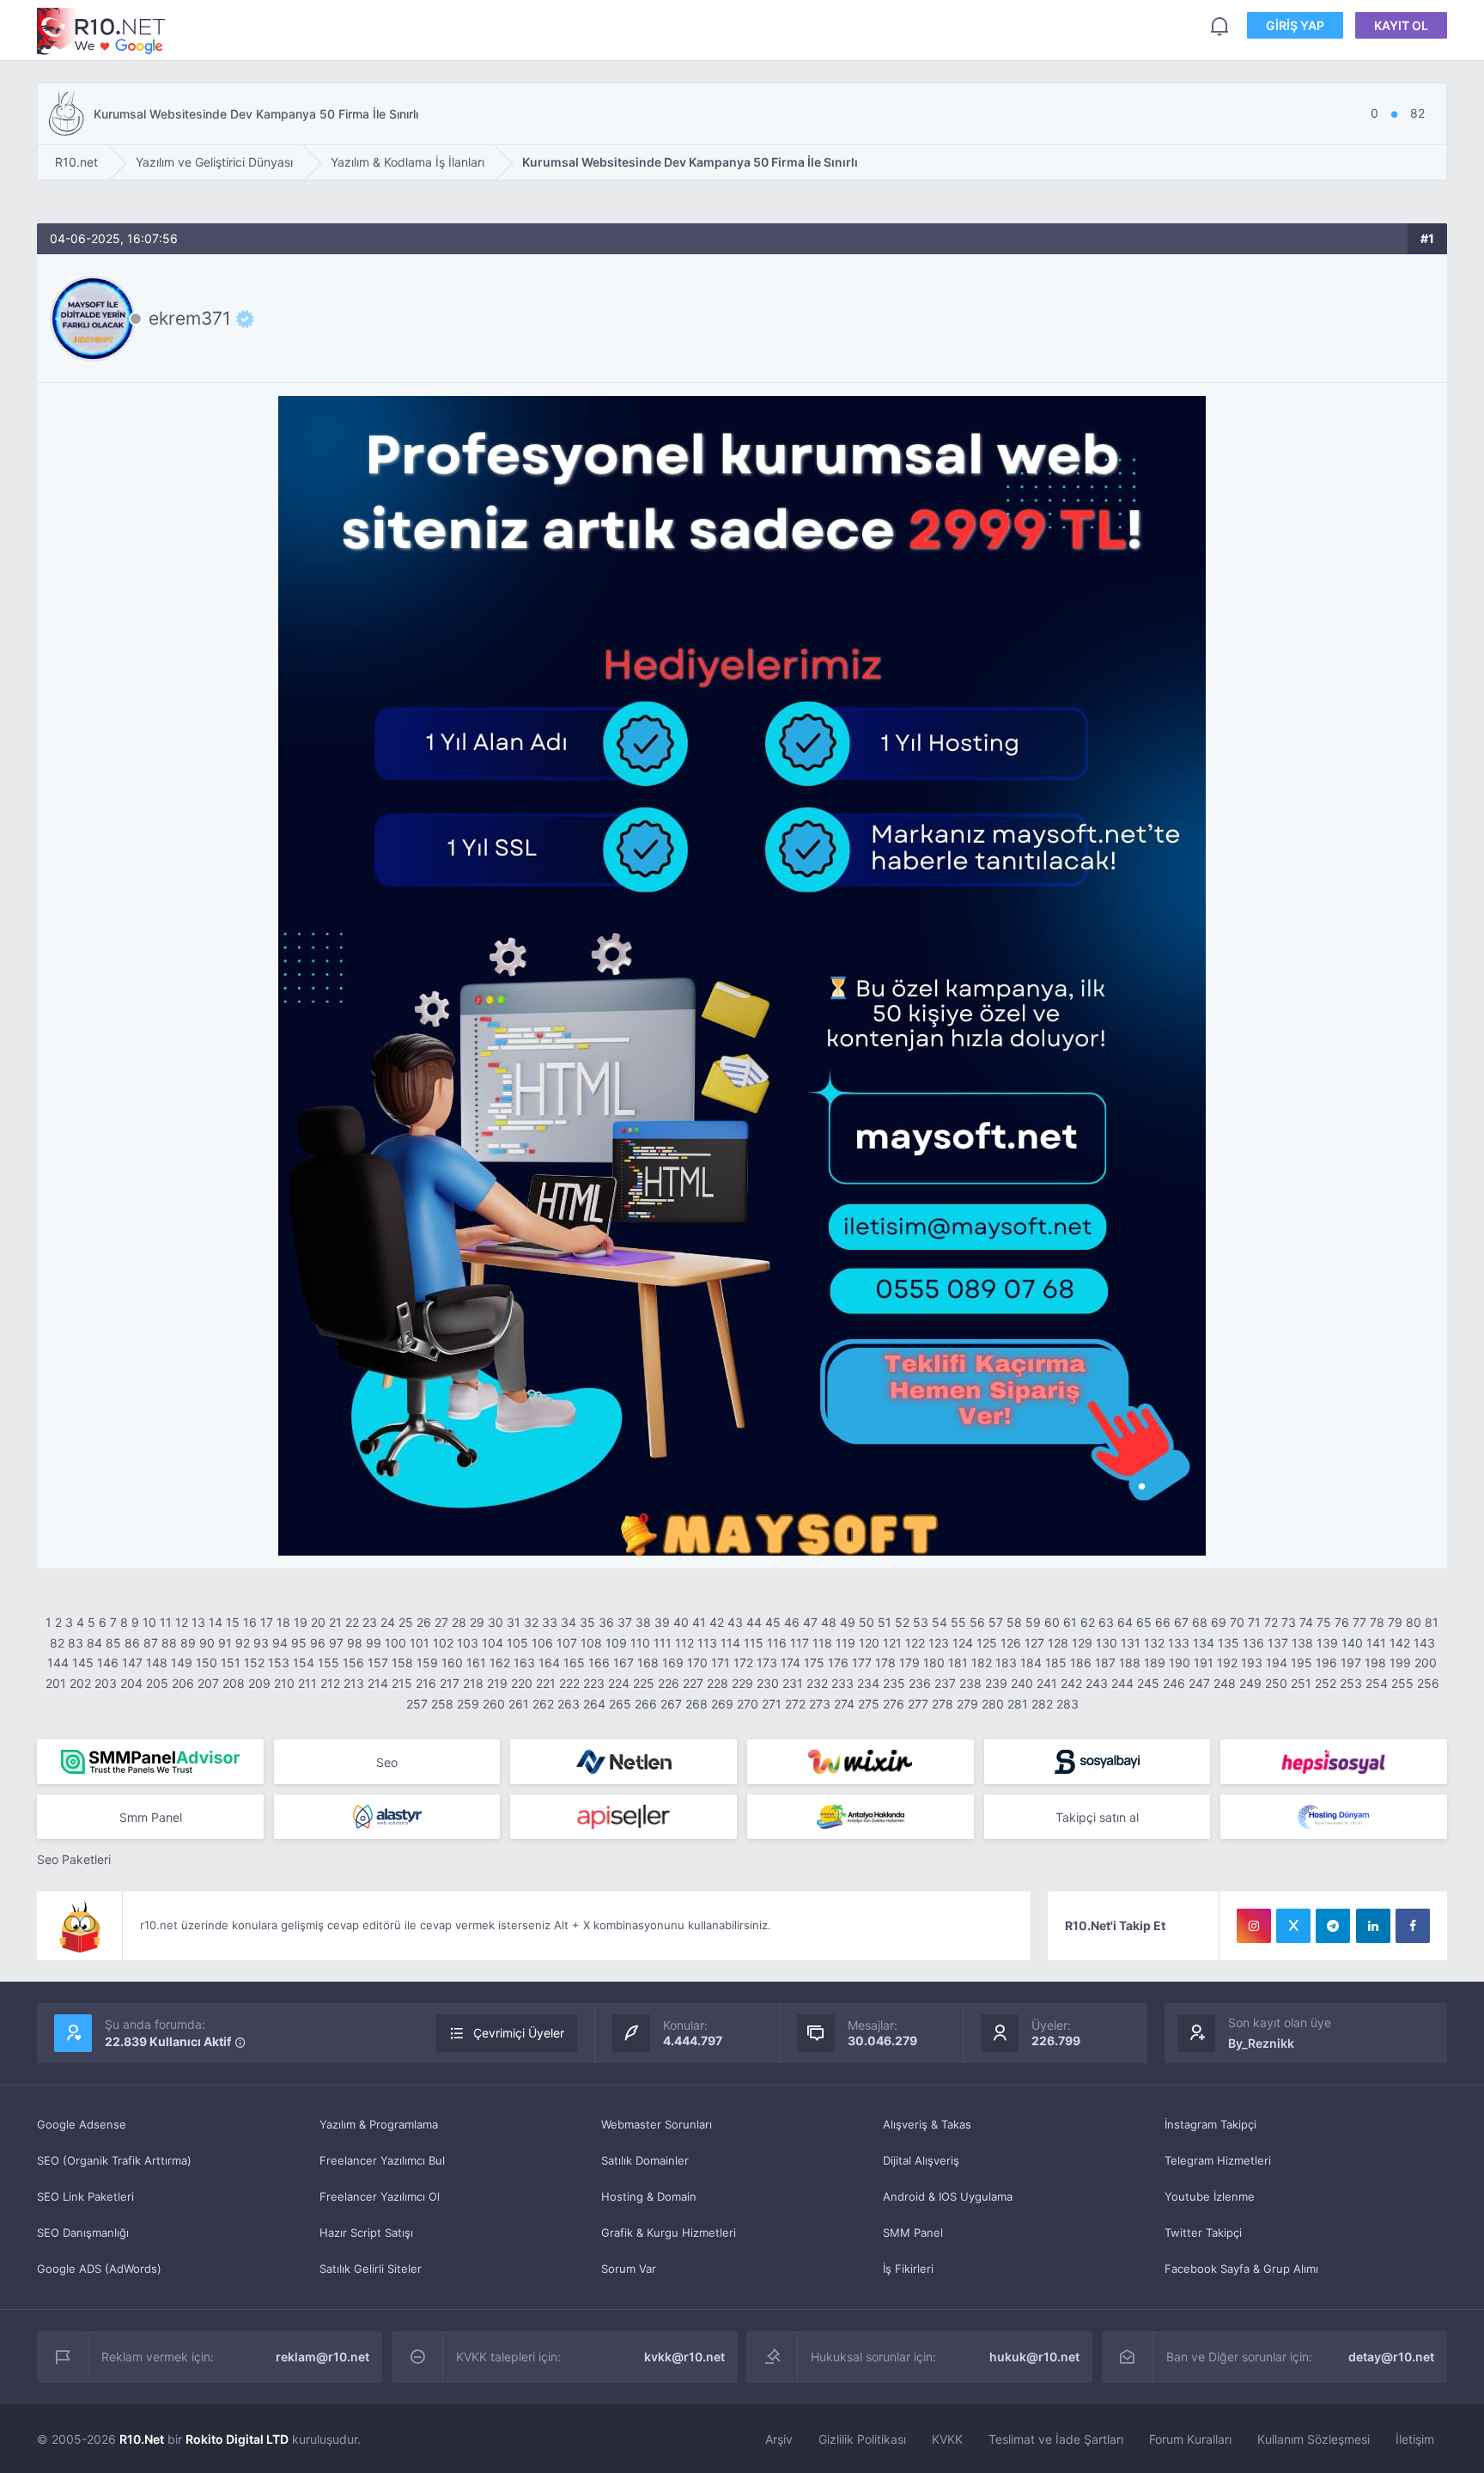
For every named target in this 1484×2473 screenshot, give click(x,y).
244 (1122, 1683)
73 (1289, 1622)
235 (894, 1683)
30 (496, 1622)
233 (842, 1683)
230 (768, 1683)
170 (697, 1663)
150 (207, 1663)
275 (869, 1704)
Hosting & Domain (649, 2196)
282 (1042, 1704)
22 (352, 1622)
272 (795, 1704)
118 (822, 1643)
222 (569, 1683)
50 (867, 1622)
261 (519, 1704)
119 (845, 1643)
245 (1148, 1683)
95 (299, 1643)
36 (606, 1622)
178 (885, 1663)
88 (169, 1643)
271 (772, 1704)
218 (473, 1683)
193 (1252, 1663)
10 (149, 1622)
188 (1130, 1663)
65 (1144, 1622)
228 (718, 1683)
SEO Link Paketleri (85, 2196)
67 (1181, 1622)
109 (616, 1643)
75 (1324, 1622)
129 (1082, 1643)
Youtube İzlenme (1210, 2196)
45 (773, 1622)
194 (1277, 1663)
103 (468, 1643)
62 (1088, 1622)
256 (1428, 1683)
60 (1052, 1622)
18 (283, 1622)
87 (151, 1643)
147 (132, 1663)
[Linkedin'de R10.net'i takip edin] (1373, 1926)
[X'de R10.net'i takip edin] (1293, 1926)
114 (730, 1643)
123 (939, 1643)
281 (1018, 1704)
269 (722, 1704)
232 (817, 1683)
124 (963, 1643)
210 (284, 1683)
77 (1359, 1622)
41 (699, 1622)
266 (646, 1704)
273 (820, 1704)
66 (1163, 1622)
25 (406, 1622)
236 (920, 1683)
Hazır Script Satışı (366, 2232)
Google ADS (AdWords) (99, 2269)
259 (468, 1704)
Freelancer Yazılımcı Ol (380, 2196)
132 (1154, 1643)
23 (370, 1622)
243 (1097, 1683)
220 (522, 1683)
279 (967, 1704)
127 (1034, 1643)
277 (918, 1704)
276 (894, 1704)
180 (934, 1663)
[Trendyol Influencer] (861, 1762)
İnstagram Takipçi (1210, 2124)
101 (420, 1643)
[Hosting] (623, 1762)
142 (1400, 1643)
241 (1047, 1683)
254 (1377, 1683)
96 (318, 1643)
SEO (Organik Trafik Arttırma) (114, 2160)
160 (452, 1663)
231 (793, 1683)
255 (1402, 1683)
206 (183, 1683)
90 (207, 1643)
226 (669, 1683)
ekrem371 (190, 319)
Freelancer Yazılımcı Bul (382, 2160)
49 (848, 1622)
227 (693, 1683)
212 (330, 1683)
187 (1105, 1663)
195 (1302, 1663)
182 (982, 1663)
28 (459, 1622)
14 (216, 1622)
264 (594, 1704)
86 (132, 1643)
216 (426, 1683)
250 (1276, 1683)
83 (76, 1643)
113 (707, 1643)
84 (94, 1643)
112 (684, 1643)
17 (267, 1622)
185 (1056, 1663)
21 (335, 1622)
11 (166, 1622)
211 (307, 1683)
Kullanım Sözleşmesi (1314, 2439)
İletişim (1415, 2439)
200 (1426, 1663)
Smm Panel (151, 1817)
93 (261, 1643)
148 (157, 1663)
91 (225, 1643)
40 (681, 1622)
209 (259, 1683)
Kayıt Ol (1401, 25)
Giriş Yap (1295, 25)
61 (1070, 1622)
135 (1229, 1643)
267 (671, 1704)
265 (620, 1704)
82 (57, 1643)
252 (1326, 1683)
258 (442, 1704)
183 (1006, 1663)
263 (569, 1704)
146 (108, 1663)
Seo (387, 1762)
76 (1342, 1622)
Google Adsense (82, 2124)
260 (494, 1704)
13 (198, 1622)
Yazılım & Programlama (379, 2124)
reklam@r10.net (322, 2357)
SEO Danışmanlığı (83, 2232)
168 (648, 1663)
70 (1237, 1622)
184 (1031, 1663)
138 (1302, 1643)
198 (1375, 1663)
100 (395, 1643)
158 (402, 1663)
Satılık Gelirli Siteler (371, 2269)
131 (1131, 1643)
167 (623, 1663)
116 (777, 1643)
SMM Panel (913, 2232)
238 (970, 1683)
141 (1376, 1643)
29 (477, 1622)
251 (1301, 1683)
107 (567, 1643)
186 (1081, 1663)
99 (374, 1643)
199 (1400, 1663)
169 (673, 1663)
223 (594, 1683)
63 (1106, 1622)
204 (131, 1683)
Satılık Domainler (645, 2160)
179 (909, 1663)
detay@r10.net (1391, 2357)
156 (353, 1663)
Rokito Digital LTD (237, 2439)
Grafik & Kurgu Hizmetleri (669, 2232)
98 (355, 1643)
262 (543, 1704)
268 (696, 1704)
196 (1326, 1663)
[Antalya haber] (861, 1817)
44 (754, 1622)
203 (106, 1683)
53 (921, 1622)
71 (1254, 1622)
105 (517, 1643)
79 (1395, 1622)
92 (243, 1643)
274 (844, 1704)
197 (1351, 1663)
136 (1253, 1643)
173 (767, 1663)
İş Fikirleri (908, 2269)
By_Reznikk (1261, 2043)
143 (1424, 1643)
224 (619, 1683)
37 (625, 1622)
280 (993, 1704)
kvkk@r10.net (684, 2357)
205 (157, 1683)
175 (814, 1663)
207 (208, 1683)
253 (1351, 1683)
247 (1199, 1683)
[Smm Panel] (1098, 1762)
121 (892, 1643)
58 (1014, 1622)
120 (869, 1643)
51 (885, 1622)
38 (643, 1622)
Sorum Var (629, 2269)
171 (721, 1663)
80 (1414, 1622)
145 (83, 1663)
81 (1432, 1622)
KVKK (947, 2439)
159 (427, 1663)
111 (663, 1643)
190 (1180, 1663)
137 (1278, 1643)
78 (1377, 1622)
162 (500, 1663)
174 (791, 1663)
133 (1179, 1643)
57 (996, 1622)
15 (233, 1622)
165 (574, 1663)
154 (304, 1663)
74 (1306, 1622)
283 (1067, 1704)
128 (1058, 1643)
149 (182, 1663)
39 (662, 1622)
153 (279, 1663)
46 (792, 1622)
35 (587, 1622)
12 (182, 1622)
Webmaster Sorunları (657, 2124)
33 (550, 1622)
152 (254, 1663)
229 (742, 1683)
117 (800, 1643)
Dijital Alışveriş (921, 2160)
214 (378, 1683)
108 (591, 1643)
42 (717, 1622)
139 (1327, 1643)
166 (599, 1663)
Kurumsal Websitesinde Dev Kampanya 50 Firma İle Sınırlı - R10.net (101, 31)
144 (58, 1663)
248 (1225, 1683)
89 (188, 1643)
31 (514, 1622)
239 (996, 1683)
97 (336, 1643)
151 (231, 1663)
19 (301, 1622)
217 (450, 1683)
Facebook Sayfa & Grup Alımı (1241, 2269)
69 (1219, 1622)
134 (1204, 1643)
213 (354, 1683)
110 (640, 1643)
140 (1352, 1643)
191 (1204, 1663)
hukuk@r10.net (1034, 2357)
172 (743, 1663)
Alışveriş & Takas (927, 2124)
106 (542, 1643)
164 (549, 1663)
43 (735, 1622)
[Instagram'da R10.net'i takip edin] (1254, 1926)
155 (328, 1663)
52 (902, 1622)
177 (862, 1663)
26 (424, 1622)
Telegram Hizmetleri (1218, 2160)
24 (388, 1622)
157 (378, 1663)
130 (1107, 1643)
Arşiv (779, 2439)
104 (493, 1643)
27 (441, 1622)
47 (810, 1622)
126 (1011, 1643)
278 (943, 1704)
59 (1033, 1622)
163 (524, 1663)
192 (1227, 1663)
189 (1155, 1663)
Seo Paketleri (74, 1859)
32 (531, 1622)
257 (417, 1704)
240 (1022, 1683)
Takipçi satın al (1097, 1817)
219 (497, 1683)
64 (1125, 1622)
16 (250, 1622)
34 (569, 1622)
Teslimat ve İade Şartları (1056, 2439)
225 (644, 1683)
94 (280, 1643)
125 (987, 1643)
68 (1200, 1622)
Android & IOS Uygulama (948, 2196)
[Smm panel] (150, 1762)
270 (748, 1704)
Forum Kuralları (1190, 2439)
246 (1174, 1683)
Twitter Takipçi (1203, 2232)
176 (838, 1663)
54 (940, 1622)
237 (945, 1683)
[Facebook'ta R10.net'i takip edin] (1413, 1926)
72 (1271, 1622)
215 (402, 1683)
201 (56, 1683)
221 (546, 1683)
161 (476, 1663)
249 (1250, 1683)
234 (868, 1683)
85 (113, 1643)
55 (958, 1622)
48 (829, 1622)
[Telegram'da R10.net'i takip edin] (1333, 1926)
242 (1071, 1683)
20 (318, 1622)
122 (915, 1643)
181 (958, 1663)
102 (443, 1643)
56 (977, 1622)
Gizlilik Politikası (862, 2439)
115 (754, 1643)
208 (234, 1683)
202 (80, 1683)
